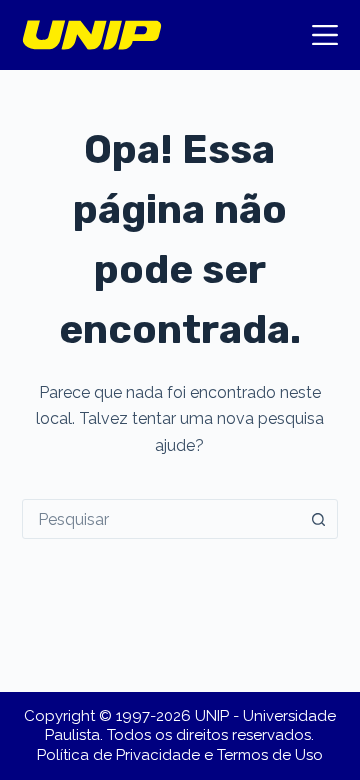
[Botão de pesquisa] (318, 519)
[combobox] (161, 519)
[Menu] (325, 35)
